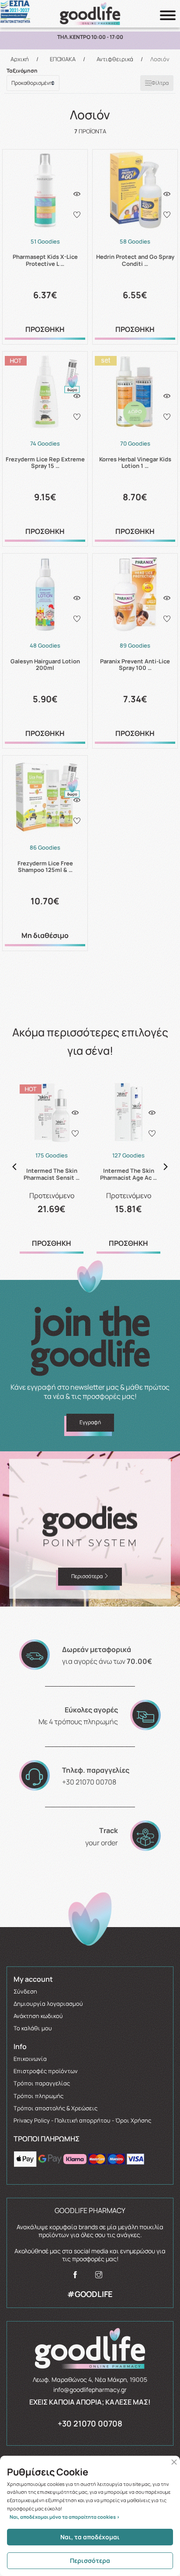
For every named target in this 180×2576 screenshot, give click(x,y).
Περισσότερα (90, 2560)
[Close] (174, 2462)
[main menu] (168, 15)
